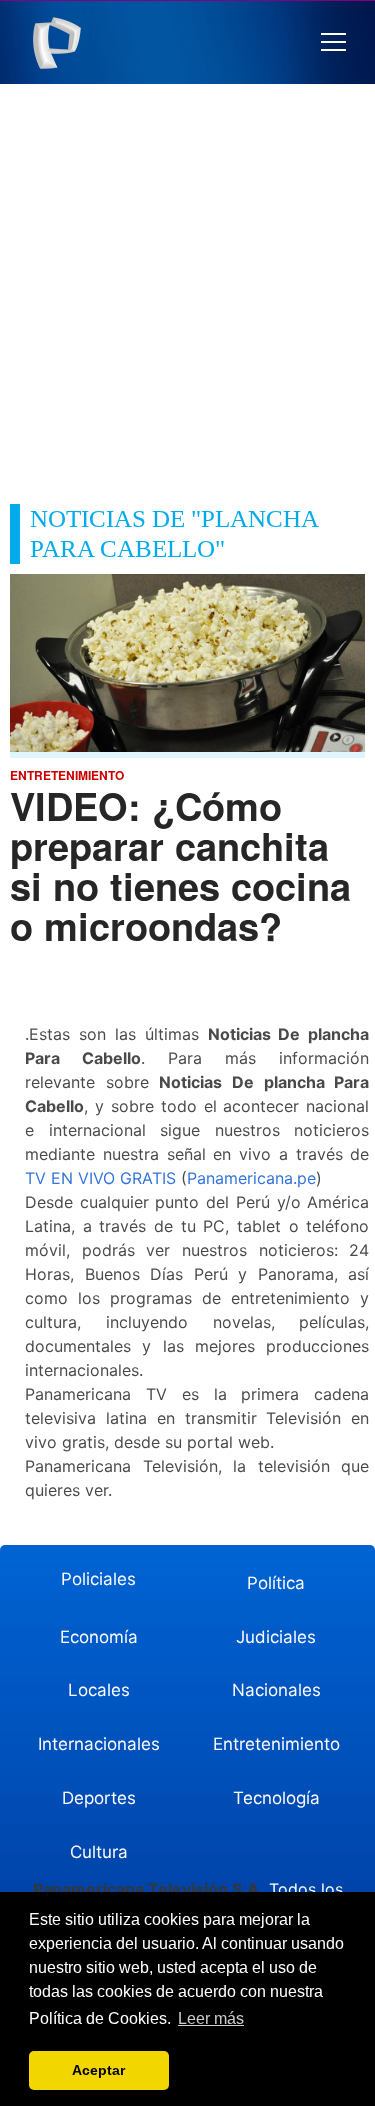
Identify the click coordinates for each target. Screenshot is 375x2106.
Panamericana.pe (251, 1178)
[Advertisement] (187, 281)
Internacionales (99, 1744)
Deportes (99, 1798)
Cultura (99, 1852)
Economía (99, 1637)
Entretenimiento (276, 1744)
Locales (99, 1690)
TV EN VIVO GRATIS (100, 1178)
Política (276, 1583)
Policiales (98, 1579)
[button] (333, 42)
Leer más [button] (211, 2018)
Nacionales (276, 1690)
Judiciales (276, 1637)
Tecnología (276, 1798)
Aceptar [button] (98, 2070)
